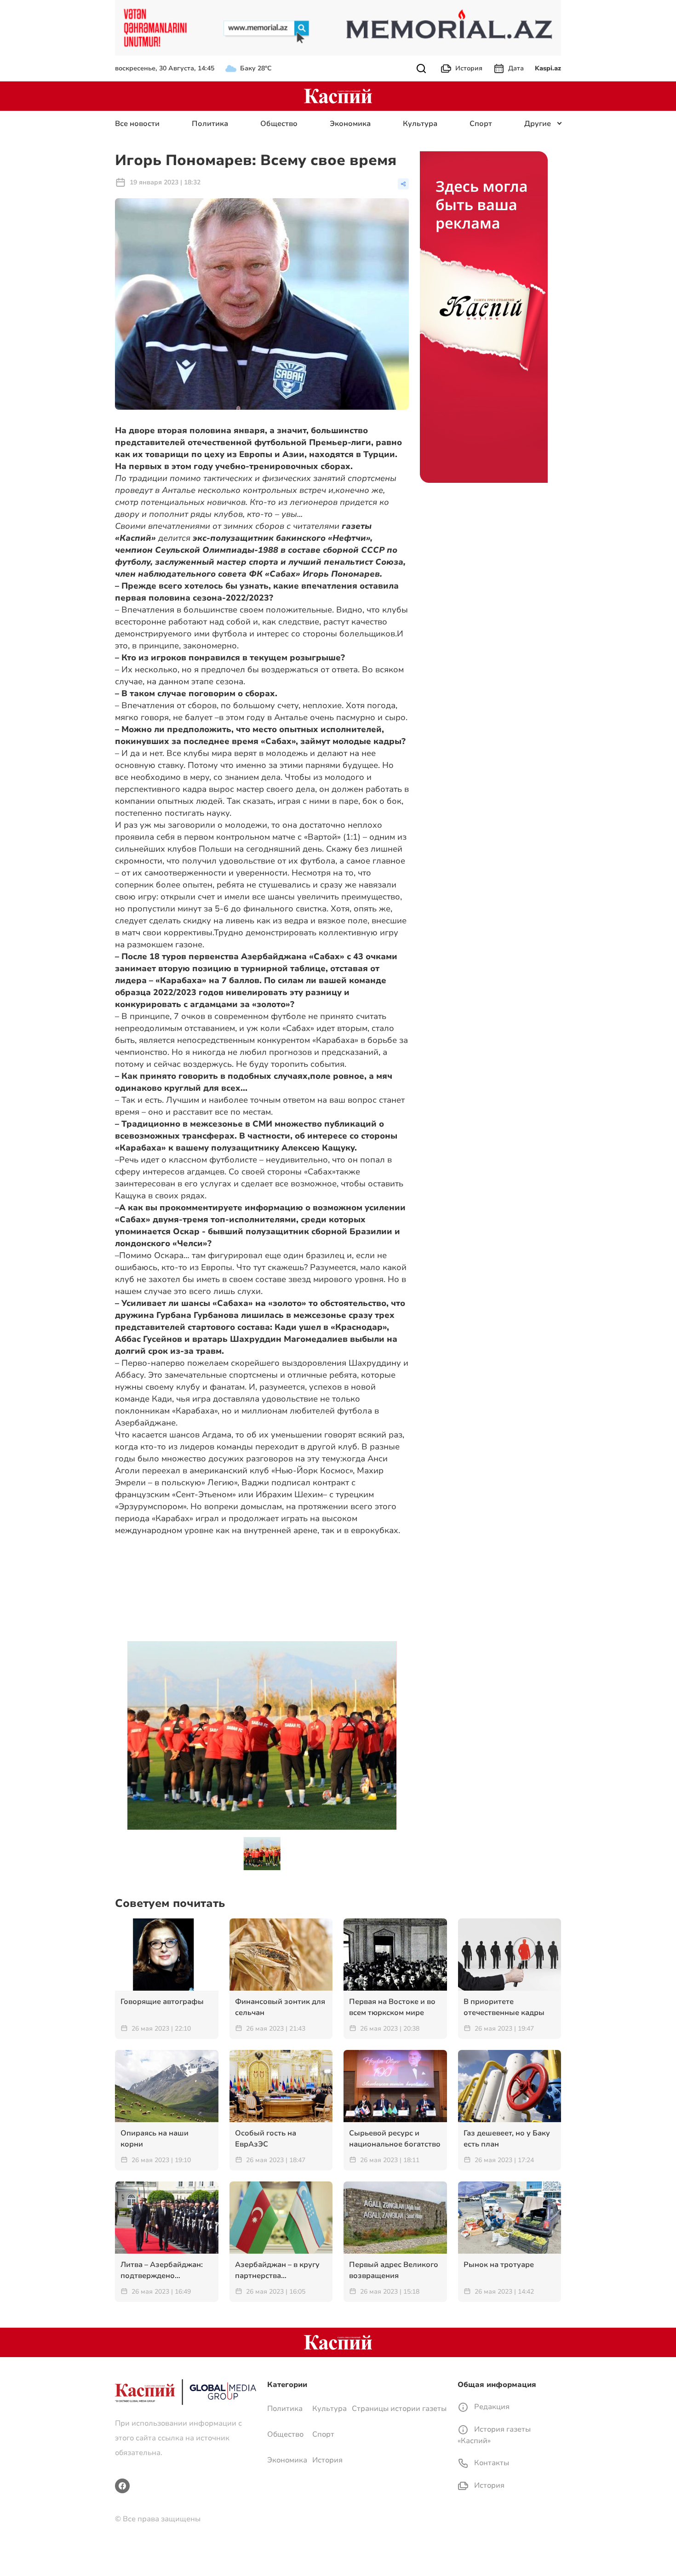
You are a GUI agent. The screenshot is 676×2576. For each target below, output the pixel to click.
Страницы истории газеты (399, 2409)
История (469, 68)
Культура (420, 124)
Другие (538, 124)
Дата (516, 68)
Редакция (491, 2407)
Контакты (491, 2463)
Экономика (350, 124)
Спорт (481, 124)
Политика (210, 124)
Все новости (137, 124)
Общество (279, 124)
